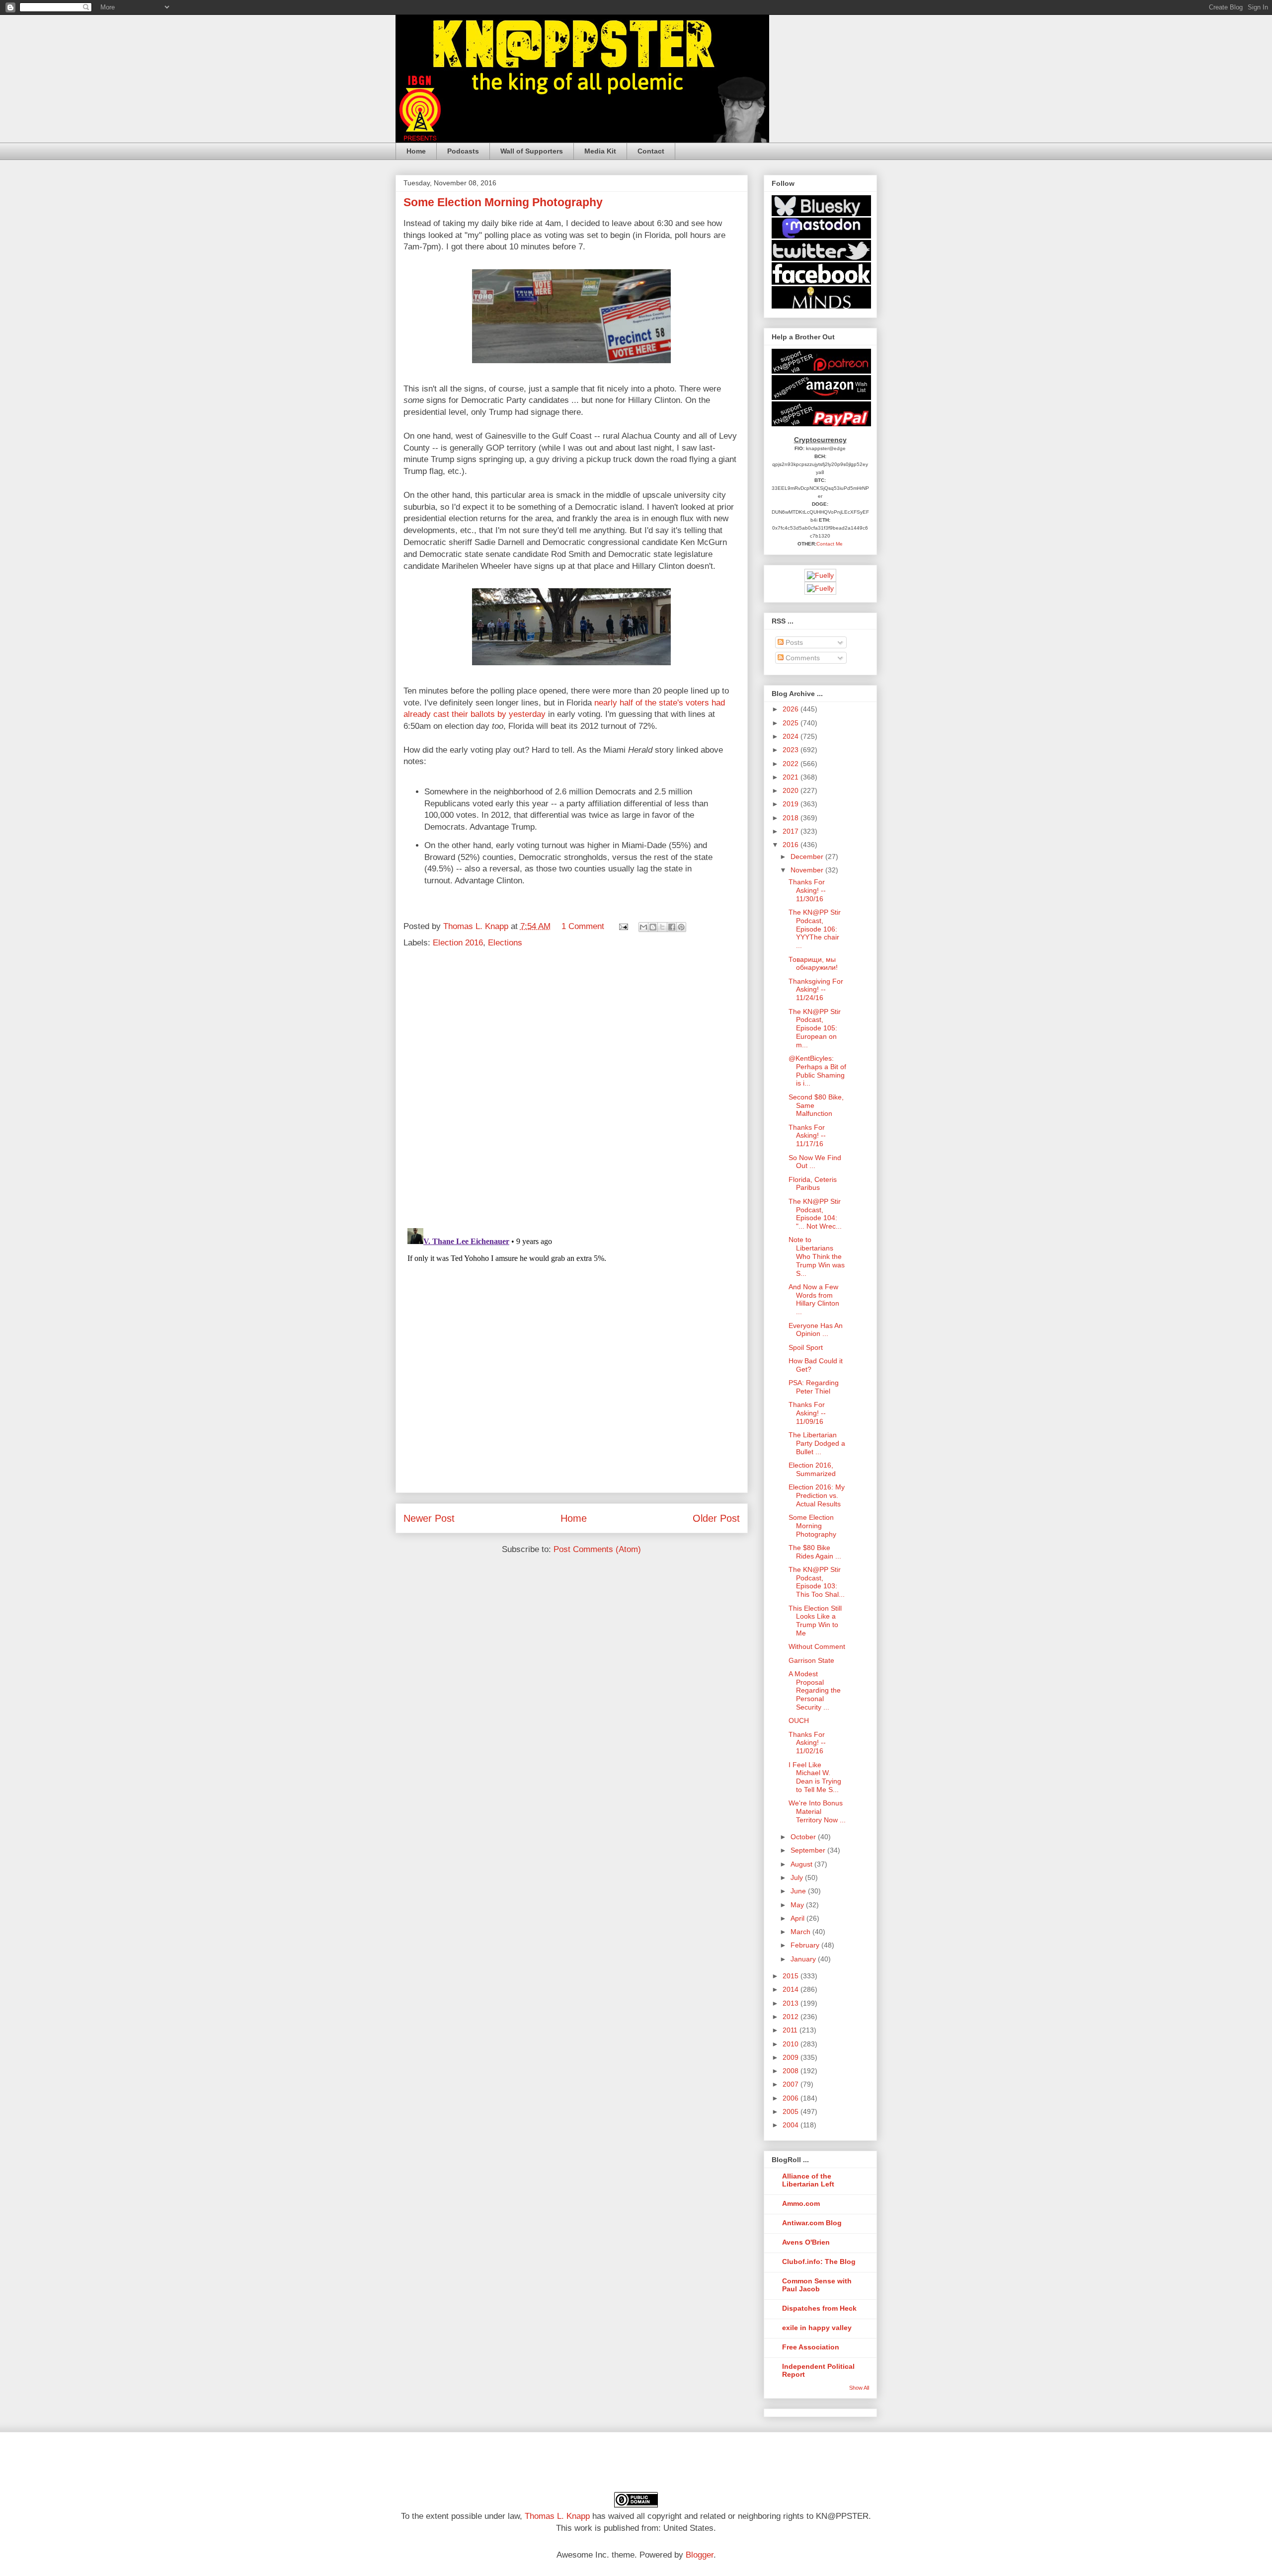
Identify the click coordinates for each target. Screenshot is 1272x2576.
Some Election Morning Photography (812, 1526)
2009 (792, 2057)
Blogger (700, 2555)
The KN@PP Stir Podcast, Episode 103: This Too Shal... (817, 1582)
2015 (792, 1976)
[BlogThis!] (653, 927)
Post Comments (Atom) (597, 1549)
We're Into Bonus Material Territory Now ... (817, 1811)
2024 (792, 736)
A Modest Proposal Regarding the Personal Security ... (815, 1690)
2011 (791, 2030)
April (798, 1918)
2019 (792, 804)
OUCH (799, 1720)
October (804, 1837)
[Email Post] (623, 926)
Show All (859, 2388)
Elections (505, 943)
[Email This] (643, 927)
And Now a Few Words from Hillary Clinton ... (814, 1299)
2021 (792, 777)
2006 (792, 2098)
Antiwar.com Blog (812, 2223)
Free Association (811, 2347)
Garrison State (811, 1660)
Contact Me (830, 544)
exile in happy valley (817, 2328)
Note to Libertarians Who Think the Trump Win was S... (817, 1256)
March (801, 1932)
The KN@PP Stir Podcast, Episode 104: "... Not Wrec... (815, 1214)
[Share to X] (662, 927)
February (806, 1945)
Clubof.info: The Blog (819, 2262)
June (799, 1891)
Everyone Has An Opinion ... (816, 1330)
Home (416, 151)
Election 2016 (458, 943)
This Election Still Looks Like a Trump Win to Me (815, 1621)
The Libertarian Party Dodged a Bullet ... (817, 1443)
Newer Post (429, 1518)
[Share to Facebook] (672, 927)
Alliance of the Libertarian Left (808, 2180)
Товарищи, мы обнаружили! (813, 964)
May (798, 1905)
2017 (792, 831)
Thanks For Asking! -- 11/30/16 (807, 890)
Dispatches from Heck (819, 2308)
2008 (792, 2071)
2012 (792, 2017)
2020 (792, 790)
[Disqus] (572, 1091)
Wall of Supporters (532, 151)
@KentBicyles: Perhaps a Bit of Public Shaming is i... (817, 1071)
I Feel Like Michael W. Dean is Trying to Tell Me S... (815, 1777)
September (809, 1850)
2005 (792, 2111)
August (802, 1864)
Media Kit (600, 151)
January (804, 1959)
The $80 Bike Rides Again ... (815, 1552)
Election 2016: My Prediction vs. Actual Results (817, 1495)
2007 (792, 2084)
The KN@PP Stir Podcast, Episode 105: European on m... (815, 1028)
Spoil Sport (806, 1347)
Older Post (716, 1518)
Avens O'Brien (806, 2242)
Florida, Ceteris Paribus (813, 1184)
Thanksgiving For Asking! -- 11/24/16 (816, 990)
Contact (651, 151)
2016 (792, 845)
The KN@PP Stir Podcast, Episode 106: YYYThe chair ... (815, 929)
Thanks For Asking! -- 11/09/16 (807, 1413)
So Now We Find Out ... (815, 1162)
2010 (792, 2044)
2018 (792, 818)
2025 (792, 723)
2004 (792, 2125)
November (808, 870)
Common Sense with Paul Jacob (817, 2285)
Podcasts (463, 151)
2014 (792, 1989)
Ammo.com (801, 2203)
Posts (793, 642)
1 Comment (583, 926)
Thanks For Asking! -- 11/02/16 (807, 1743)
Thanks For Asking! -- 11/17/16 (807, 1136)
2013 (792, 2003)
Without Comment (817, 1646)
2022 (792, 764)
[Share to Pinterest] (681, 927)
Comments (802, 658)
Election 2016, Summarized (812, 1469)
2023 (792, 750)
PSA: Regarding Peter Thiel (814, 1387)
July (798, 1877)
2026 (792, 709)
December (808, 857)
